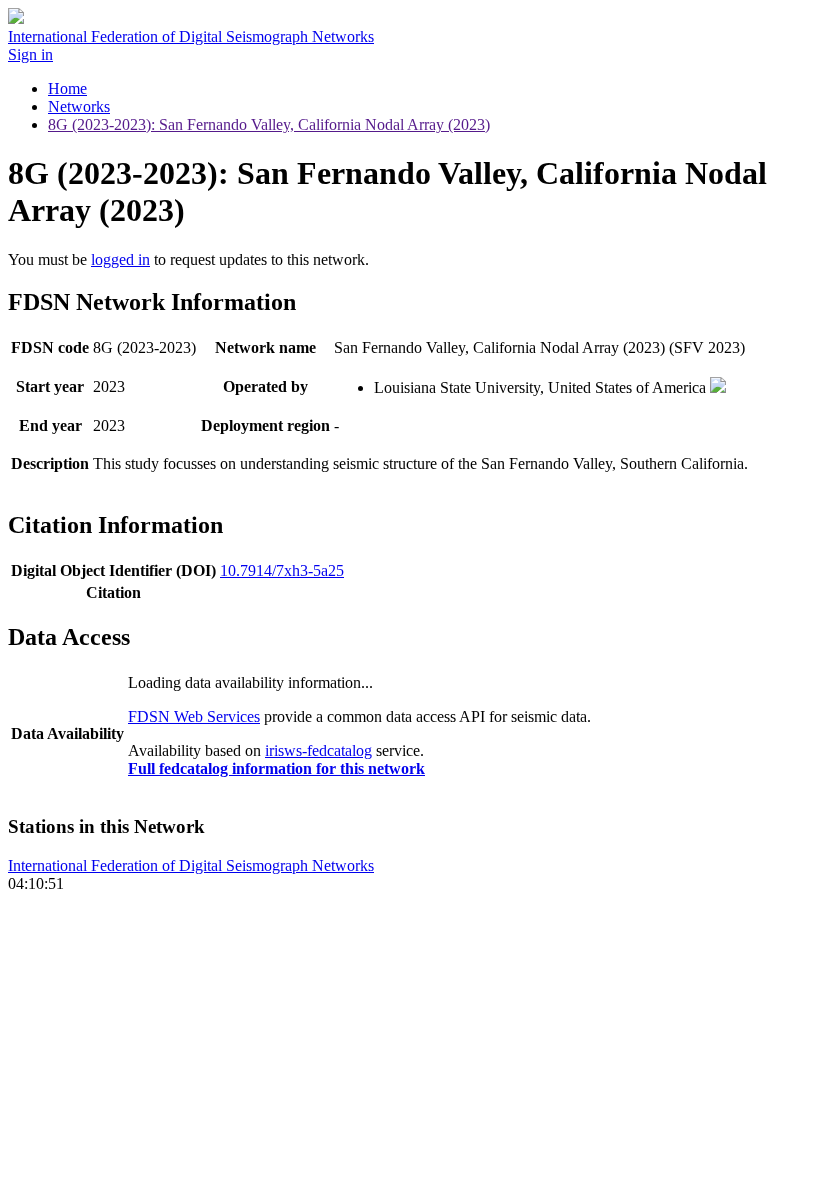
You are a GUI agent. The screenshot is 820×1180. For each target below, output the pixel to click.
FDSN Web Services (194, 716)
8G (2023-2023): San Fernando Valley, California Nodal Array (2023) (269, 124)
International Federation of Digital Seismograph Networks (191, 865)
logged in (120, 259)
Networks (79, 106)
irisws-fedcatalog (318, 750)
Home (67, 88)
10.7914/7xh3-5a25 (282, 570)
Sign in (30, 54)
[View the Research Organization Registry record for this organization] (718, 387)
